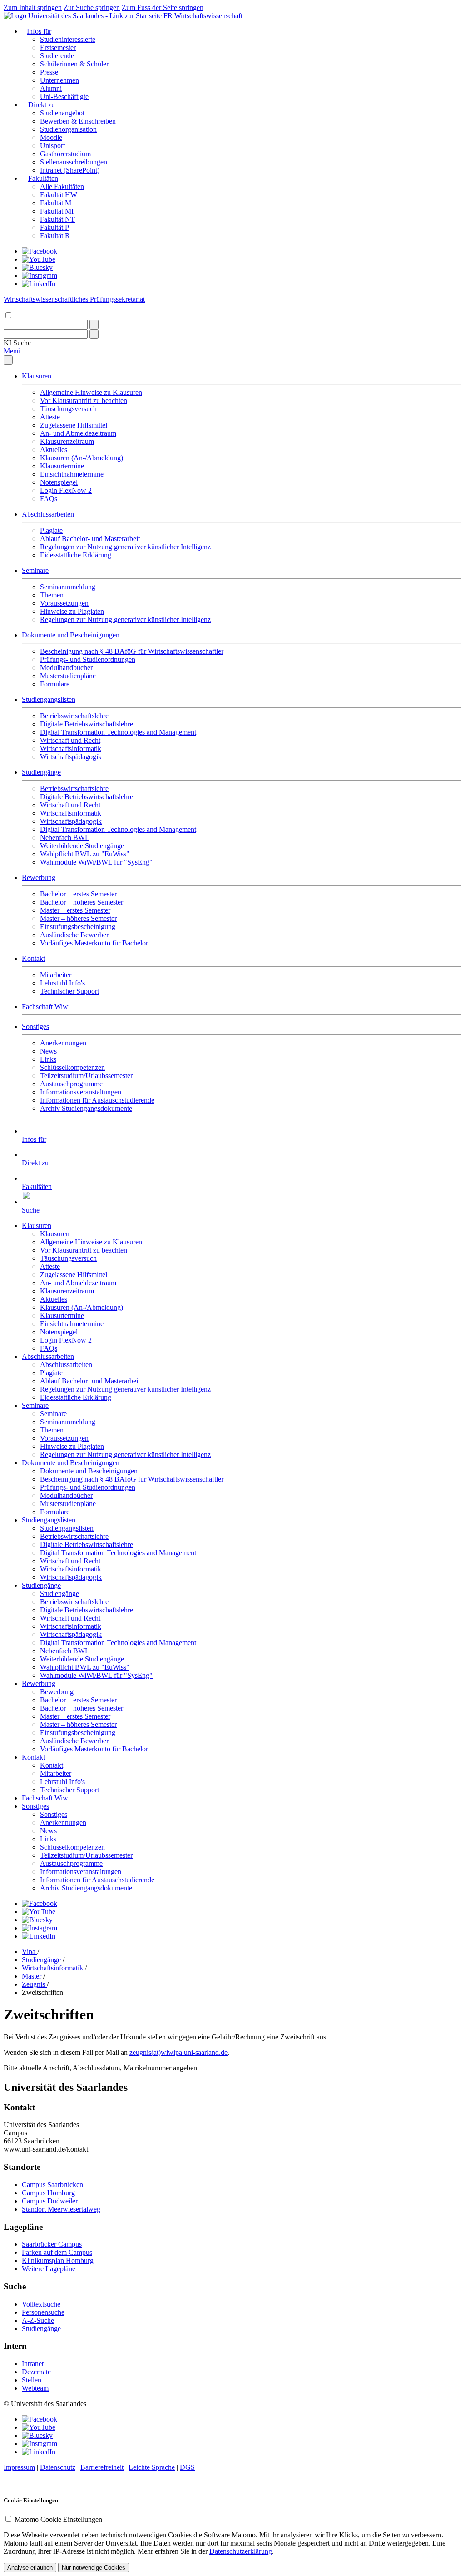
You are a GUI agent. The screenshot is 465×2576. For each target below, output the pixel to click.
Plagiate (51, 530)
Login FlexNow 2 (66, 490)
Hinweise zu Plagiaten (72, 611)
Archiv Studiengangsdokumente (86, 1108)
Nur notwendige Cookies (94, 2568)
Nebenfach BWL (65, 838)
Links (48, 1059)
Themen (52, 595)
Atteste (50, 417)
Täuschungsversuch (68, 409)
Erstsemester (58, 47)
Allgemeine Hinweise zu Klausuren (91, 392)
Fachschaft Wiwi (46, 1007)
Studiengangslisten (49, 699)
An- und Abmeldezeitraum (78, 433)
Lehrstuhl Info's (62, 983)
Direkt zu (42, 105)
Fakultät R (55, 236)
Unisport (52, 146)
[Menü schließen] (8, 360)
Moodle (51, 137)
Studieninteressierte (68, 39)
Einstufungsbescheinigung (78, 927)
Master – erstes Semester (75, 910)
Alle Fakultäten (62, 186)
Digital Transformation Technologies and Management (118, 732)
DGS (187, 2467)
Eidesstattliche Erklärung (76, 555)
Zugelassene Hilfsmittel (74, 425)
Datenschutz (58, 2467)
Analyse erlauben (30, 2568)
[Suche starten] (94, 325)
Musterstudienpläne (68, 676)
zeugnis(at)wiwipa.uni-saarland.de (178, 2052)
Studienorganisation (68, 129)
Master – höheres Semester (78, 918)
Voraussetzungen (64, 603)
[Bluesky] (37, 267)
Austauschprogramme (71, 1084)
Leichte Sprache (152, 2467)
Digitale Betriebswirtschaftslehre (87, 724)
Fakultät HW (59, 195)
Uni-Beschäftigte (64, 97)
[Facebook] (40, 251)
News (48, 1051)
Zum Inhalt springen (33, 7)
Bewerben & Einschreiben (78, 121)
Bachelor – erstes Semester (78, 894)
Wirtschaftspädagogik (71, 757)
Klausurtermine (62, 466)
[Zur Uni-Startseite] (84, 16)
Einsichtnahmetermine (72, 474)
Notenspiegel (59, 482)
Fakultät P (54, 227)
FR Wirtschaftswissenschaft (203, 16)
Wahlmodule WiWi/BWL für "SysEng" (96, 862)
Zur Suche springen (92, 7)
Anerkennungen (63, 1043)
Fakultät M (56, 203)
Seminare (35, 570)
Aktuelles (54, 450)
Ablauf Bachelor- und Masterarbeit (90, 539)
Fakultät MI (57, 211)
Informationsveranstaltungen (81, 1092)
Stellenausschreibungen (74, 162)
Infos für (39, 31)
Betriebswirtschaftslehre (74, 716)
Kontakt (33, 958)
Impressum (19, 2467)
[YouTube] (39, 259)
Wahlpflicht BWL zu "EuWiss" (85, 854)
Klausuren (37, 376)
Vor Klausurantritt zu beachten (84, 400)
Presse (49, 72)
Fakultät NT (57, 219)
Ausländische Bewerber (74, 935)
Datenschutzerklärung (241, 2551)
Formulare (55, 684)
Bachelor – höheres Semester (82, 902)
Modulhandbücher (66, 668)
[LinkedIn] (39, 284)
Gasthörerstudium (65, 154)
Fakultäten (43, 178)
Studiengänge (41, 772)
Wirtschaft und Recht (70, 740)
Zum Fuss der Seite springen (163, 7)
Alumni (51, 88)
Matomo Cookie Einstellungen (58, 2519)
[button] (17, 343)
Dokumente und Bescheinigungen (71, 635)
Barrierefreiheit (102, 2467)
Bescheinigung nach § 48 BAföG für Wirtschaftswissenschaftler (132, 651)
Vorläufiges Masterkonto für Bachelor (94, 943)
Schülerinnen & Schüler (74, 64)
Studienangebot (62, 113)
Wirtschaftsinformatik (71, 748)
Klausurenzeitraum (67, 441)
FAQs (49, 499)
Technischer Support (69, 991)
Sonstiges (35, 1027)
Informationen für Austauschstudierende (97, 1100)
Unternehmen (59, 80)
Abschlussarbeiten (48, 514)
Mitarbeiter (56, 975)
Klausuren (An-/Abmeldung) (82, 458)
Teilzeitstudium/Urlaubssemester (86, 1076)
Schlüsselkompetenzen (72, 1067)
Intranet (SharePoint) (70, 170)
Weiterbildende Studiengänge (82, 846)
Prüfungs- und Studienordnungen (88, 659)
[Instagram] (40, 276)
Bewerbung (39, 878)
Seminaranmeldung (68, 587)
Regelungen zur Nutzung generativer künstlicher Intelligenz (125, 547)
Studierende (57, 56)
